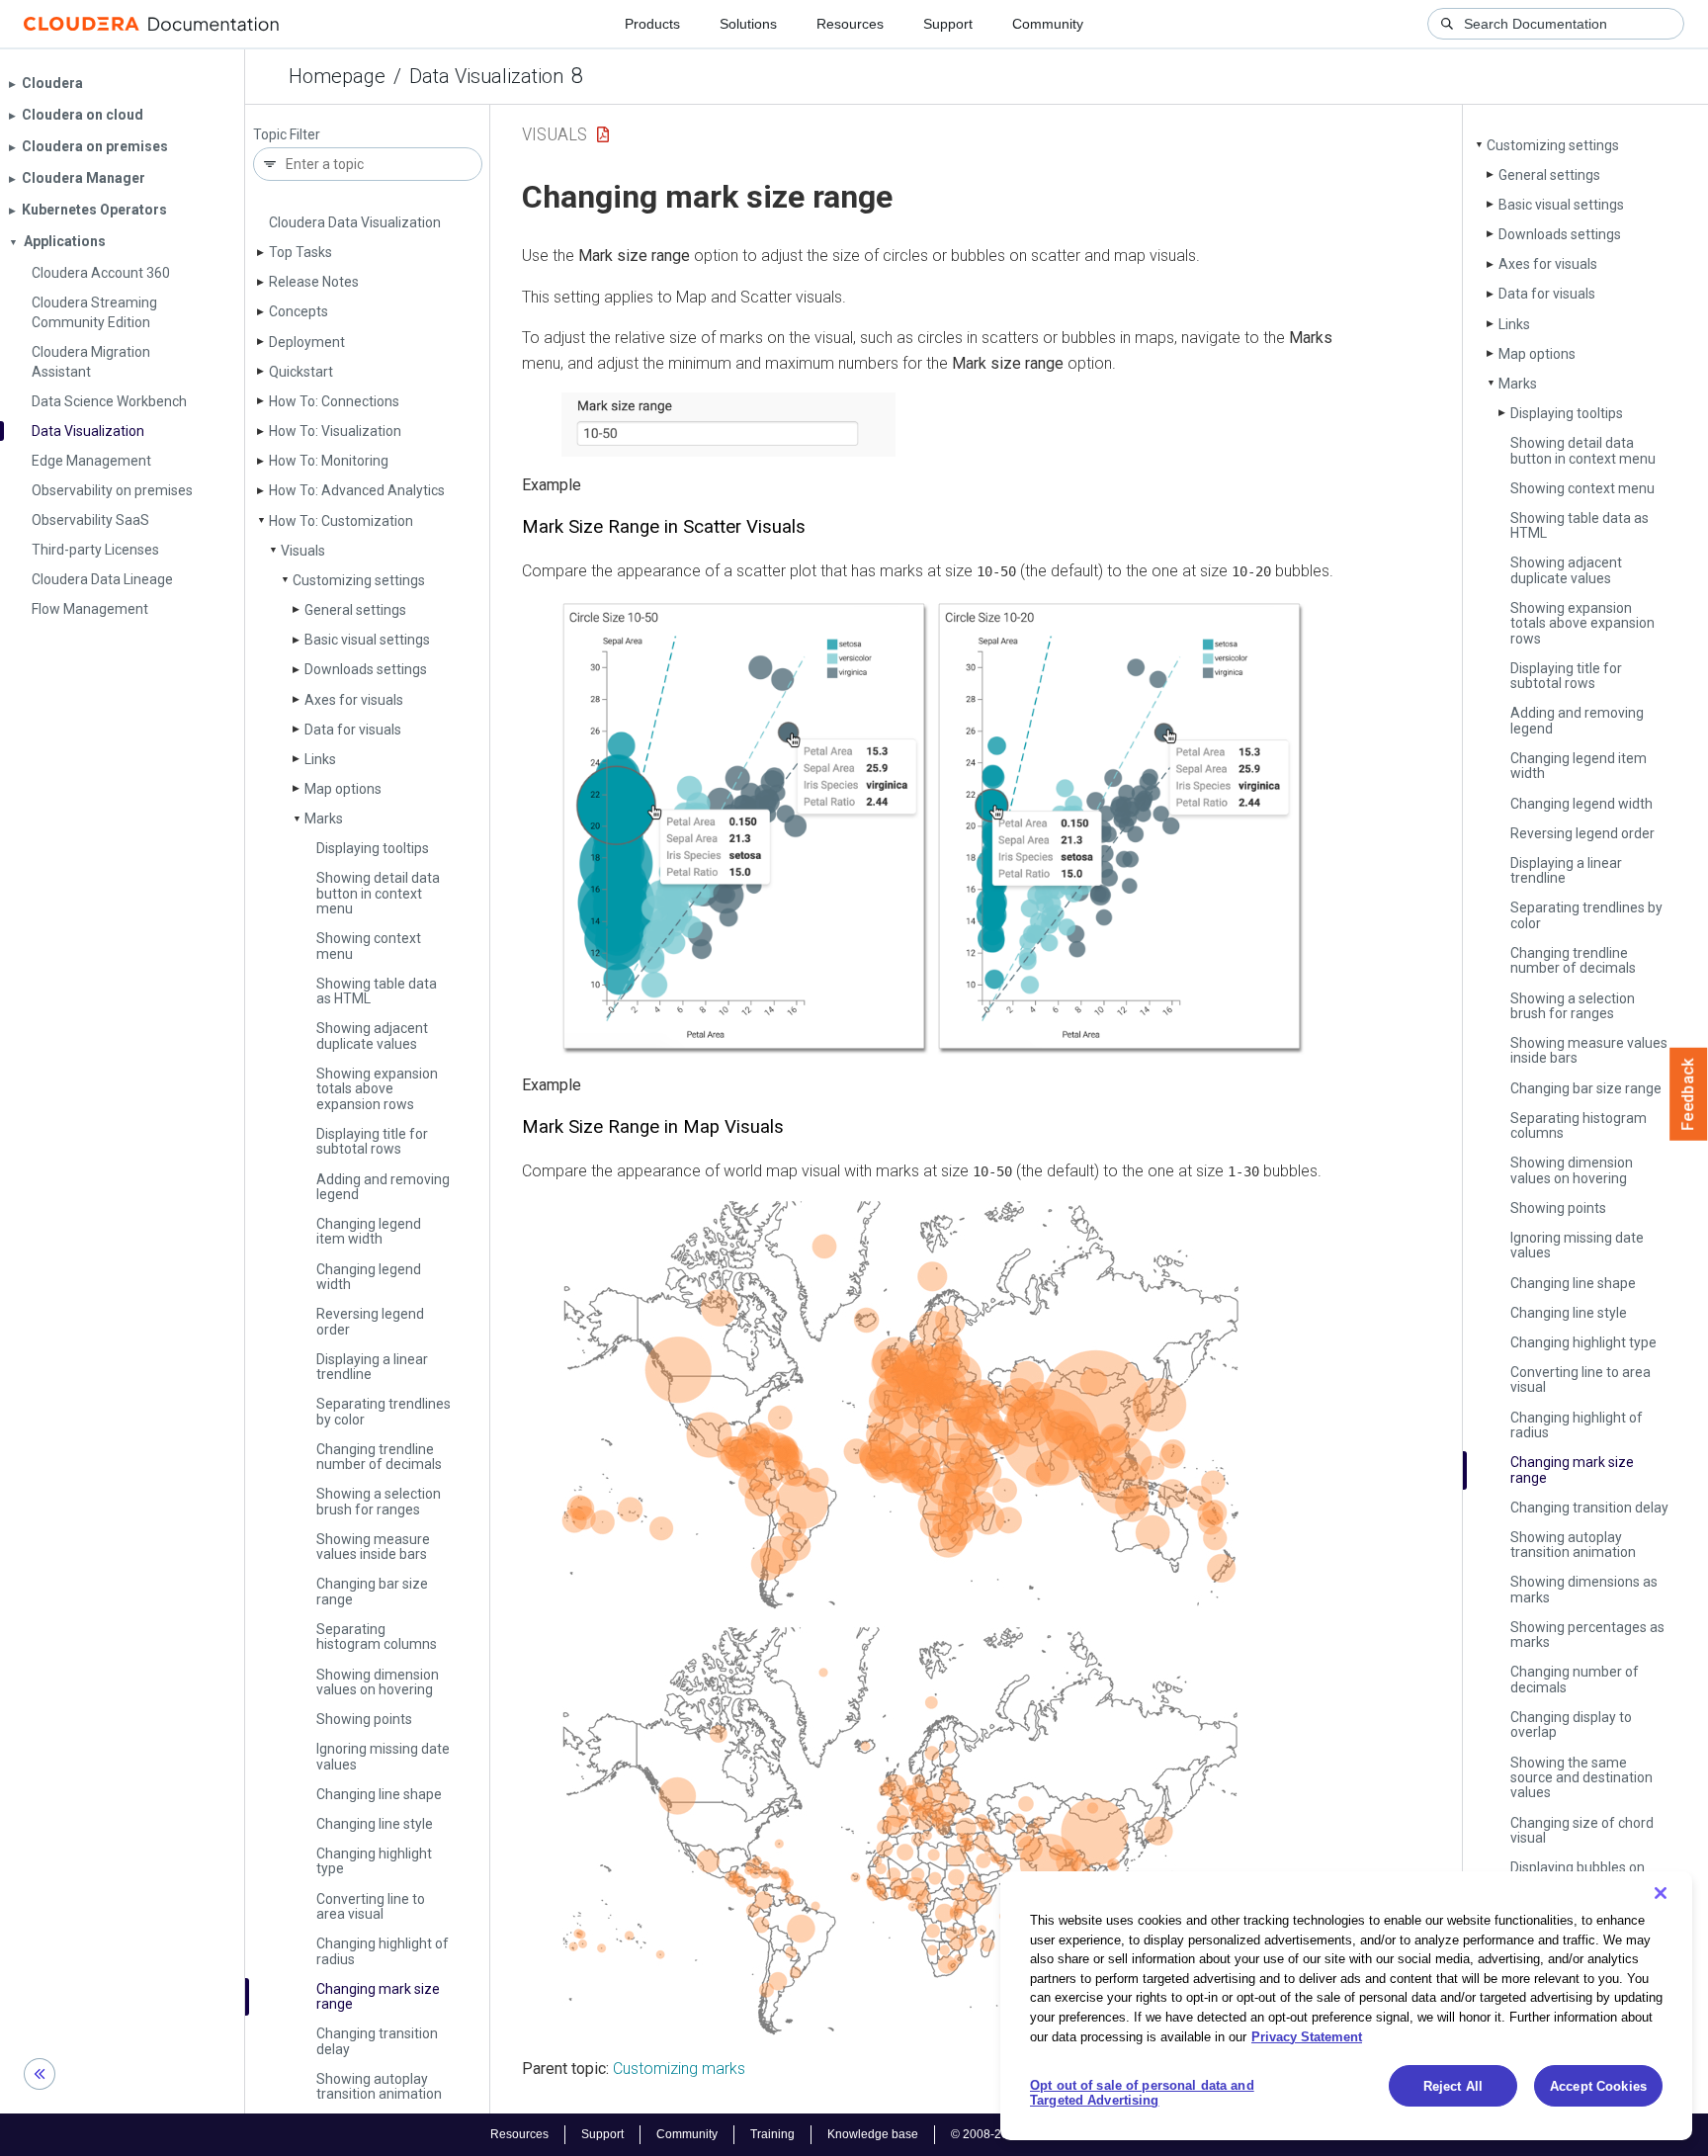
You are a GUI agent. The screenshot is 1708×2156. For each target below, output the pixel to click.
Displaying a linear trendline (372, 1367)
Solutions (748, 24)
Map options (343, 789)
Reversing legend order (370, 1321)
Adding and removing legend (383, 1187)
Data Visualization (486, 76)
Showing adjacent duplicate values (372, 1035)
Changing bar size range (372, 1591)
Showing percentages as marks (1587, 1635)
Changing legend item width (369, 1231)
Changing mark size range (378, 1996)
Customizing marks (679, 2069)
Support (948, 24)
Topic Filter (287, 135)
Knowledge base (873, 2134)
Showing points (364, 1719)
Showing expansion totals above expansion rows (377, 1089)
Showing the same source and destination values (1581, 1778)
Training (772, 2134)
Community (1048, 24)
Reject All (1453, 2086)
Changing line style (375, 1824)
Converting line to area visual (371, 1906)
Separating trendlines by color (384, 1411)
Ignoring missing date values (383, 1756)
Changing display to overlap (1571, 1725)
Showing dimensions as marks (1584, 1589)
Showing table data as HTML (377, 991)
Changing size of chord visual (1582, 1830)
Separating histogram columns (377, 1637)
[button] (728, 425)
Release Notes (314, 282)
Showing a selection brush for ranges (379, 1501)
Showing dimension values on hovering (378, 1682)
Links (320, 759)
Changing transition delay (377, 2041)
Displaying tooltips (373, 848)
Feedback (1689, 1094)
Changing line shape (379, 1794)
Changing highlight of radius (383, 1951)
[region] (1346, 2006)
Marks (324, 819)
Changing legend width (369, 1277)
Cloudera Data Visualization (355, 222)
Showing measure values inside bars (373, 1547)
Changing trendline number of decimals (379, 1457)
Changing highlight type (374, 1861)
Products (652, 24)
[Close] (1661, 1893)
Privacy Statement (1307, 2036)
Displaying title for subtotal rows (372, 1141)
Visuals (303, 551)
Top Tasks (300, 252)
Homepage (337, 76)
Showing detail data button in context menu (378, 893)
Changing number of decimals (1575, 1679)
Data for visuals (353, 730)
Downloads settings (366, 669)
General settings (355, 610)
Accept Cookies (1598, 2086)
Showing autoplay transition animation (379, 2086)
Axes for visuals (354, 700)
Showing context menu (369, 946)
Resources (850, 24)
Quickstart (301, 372)
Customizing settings (359, 580)
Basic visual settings (367, 640)
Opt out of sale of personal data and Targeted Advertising (1142, 2093)
